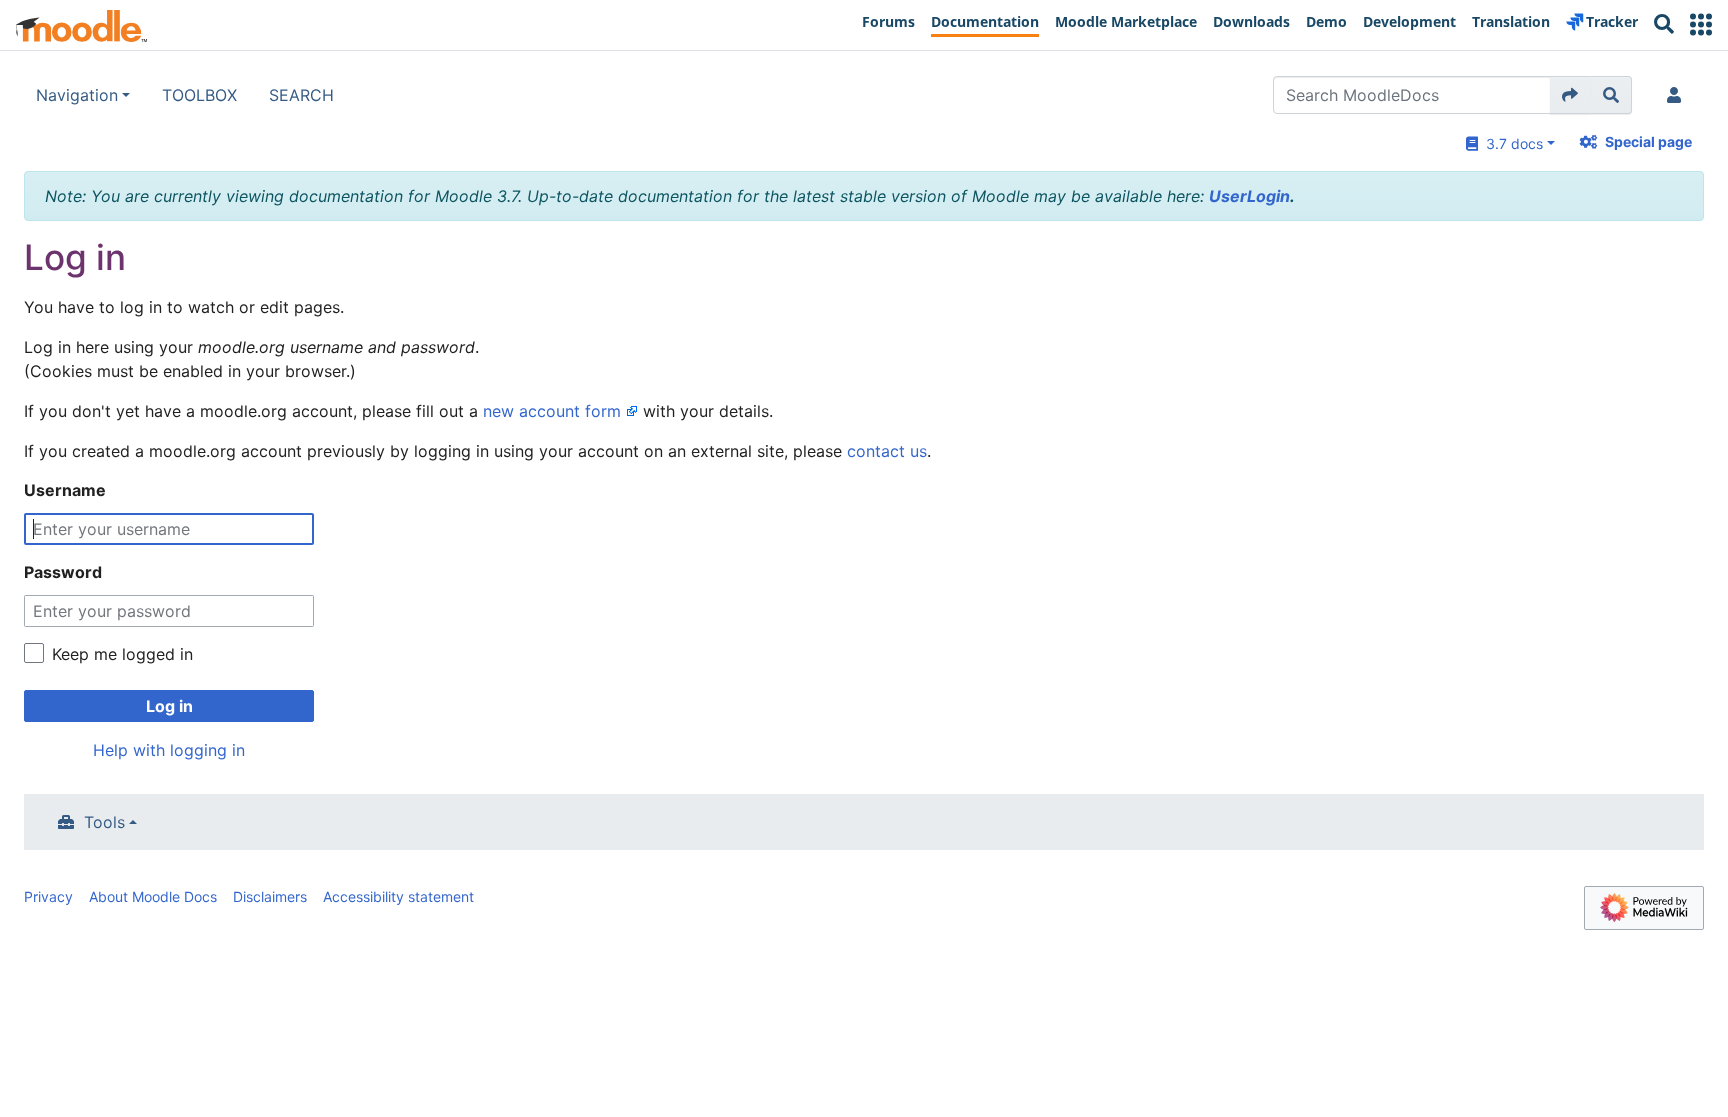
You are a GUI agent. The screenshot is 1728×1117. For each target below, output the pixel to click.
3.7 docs (1510, 143)
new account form (552, 411)
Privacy (48, 896)
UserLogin (1249, 196)
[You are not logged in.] (1678, 95)
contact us (887, 451)
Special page (1648, 141)
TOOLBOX (199, 95)
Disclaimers (270, 896)
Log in (169, 706)
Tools (104, 822)
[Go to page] (1570, 95)
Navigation (77, 95)
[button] (1701, 24)
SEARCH (301, 95)
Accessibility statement (398, 896)
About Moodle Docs (153, 896)
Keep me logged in (122, 654)
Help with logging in (169, 750)
